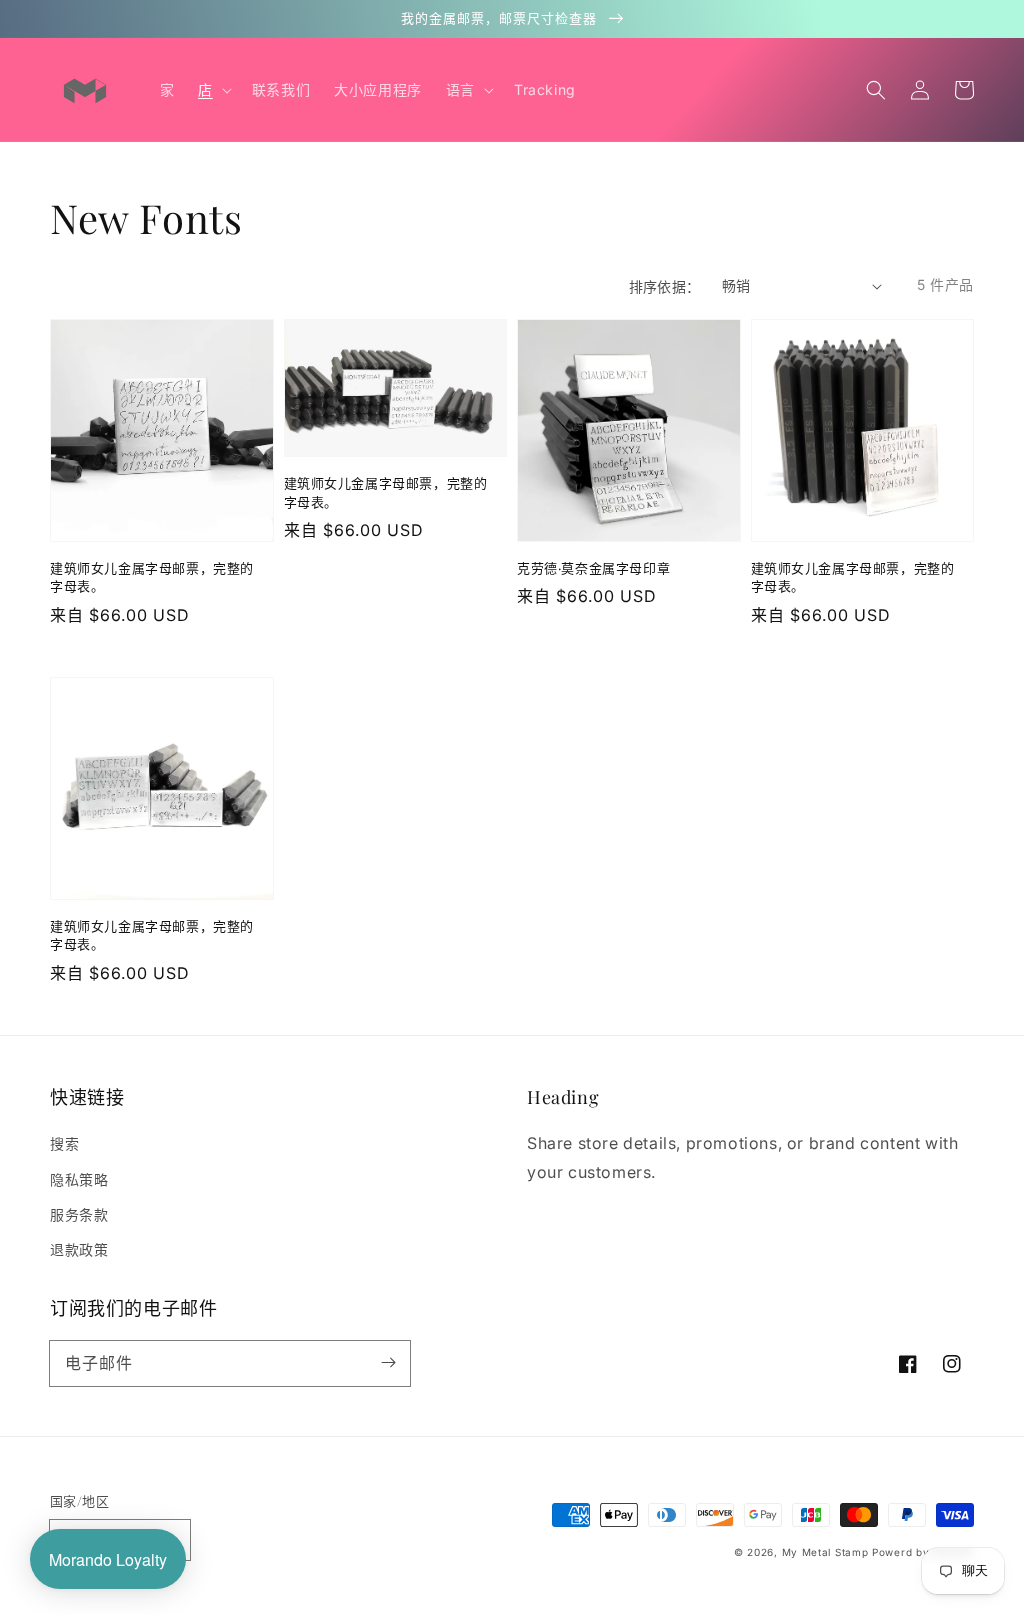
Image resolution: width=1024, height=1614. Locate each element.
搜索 (64, 1143)
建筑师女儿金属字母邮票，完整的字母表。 (152, 576)
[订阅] (388, 1363)
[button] (876, 90)
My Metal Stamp (825, 1552)
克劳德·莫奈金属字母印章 (593, 567)
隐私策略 (79, 1179)
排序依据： (665, 286)
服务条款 (79, 1214)
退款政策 (79, 1249)
